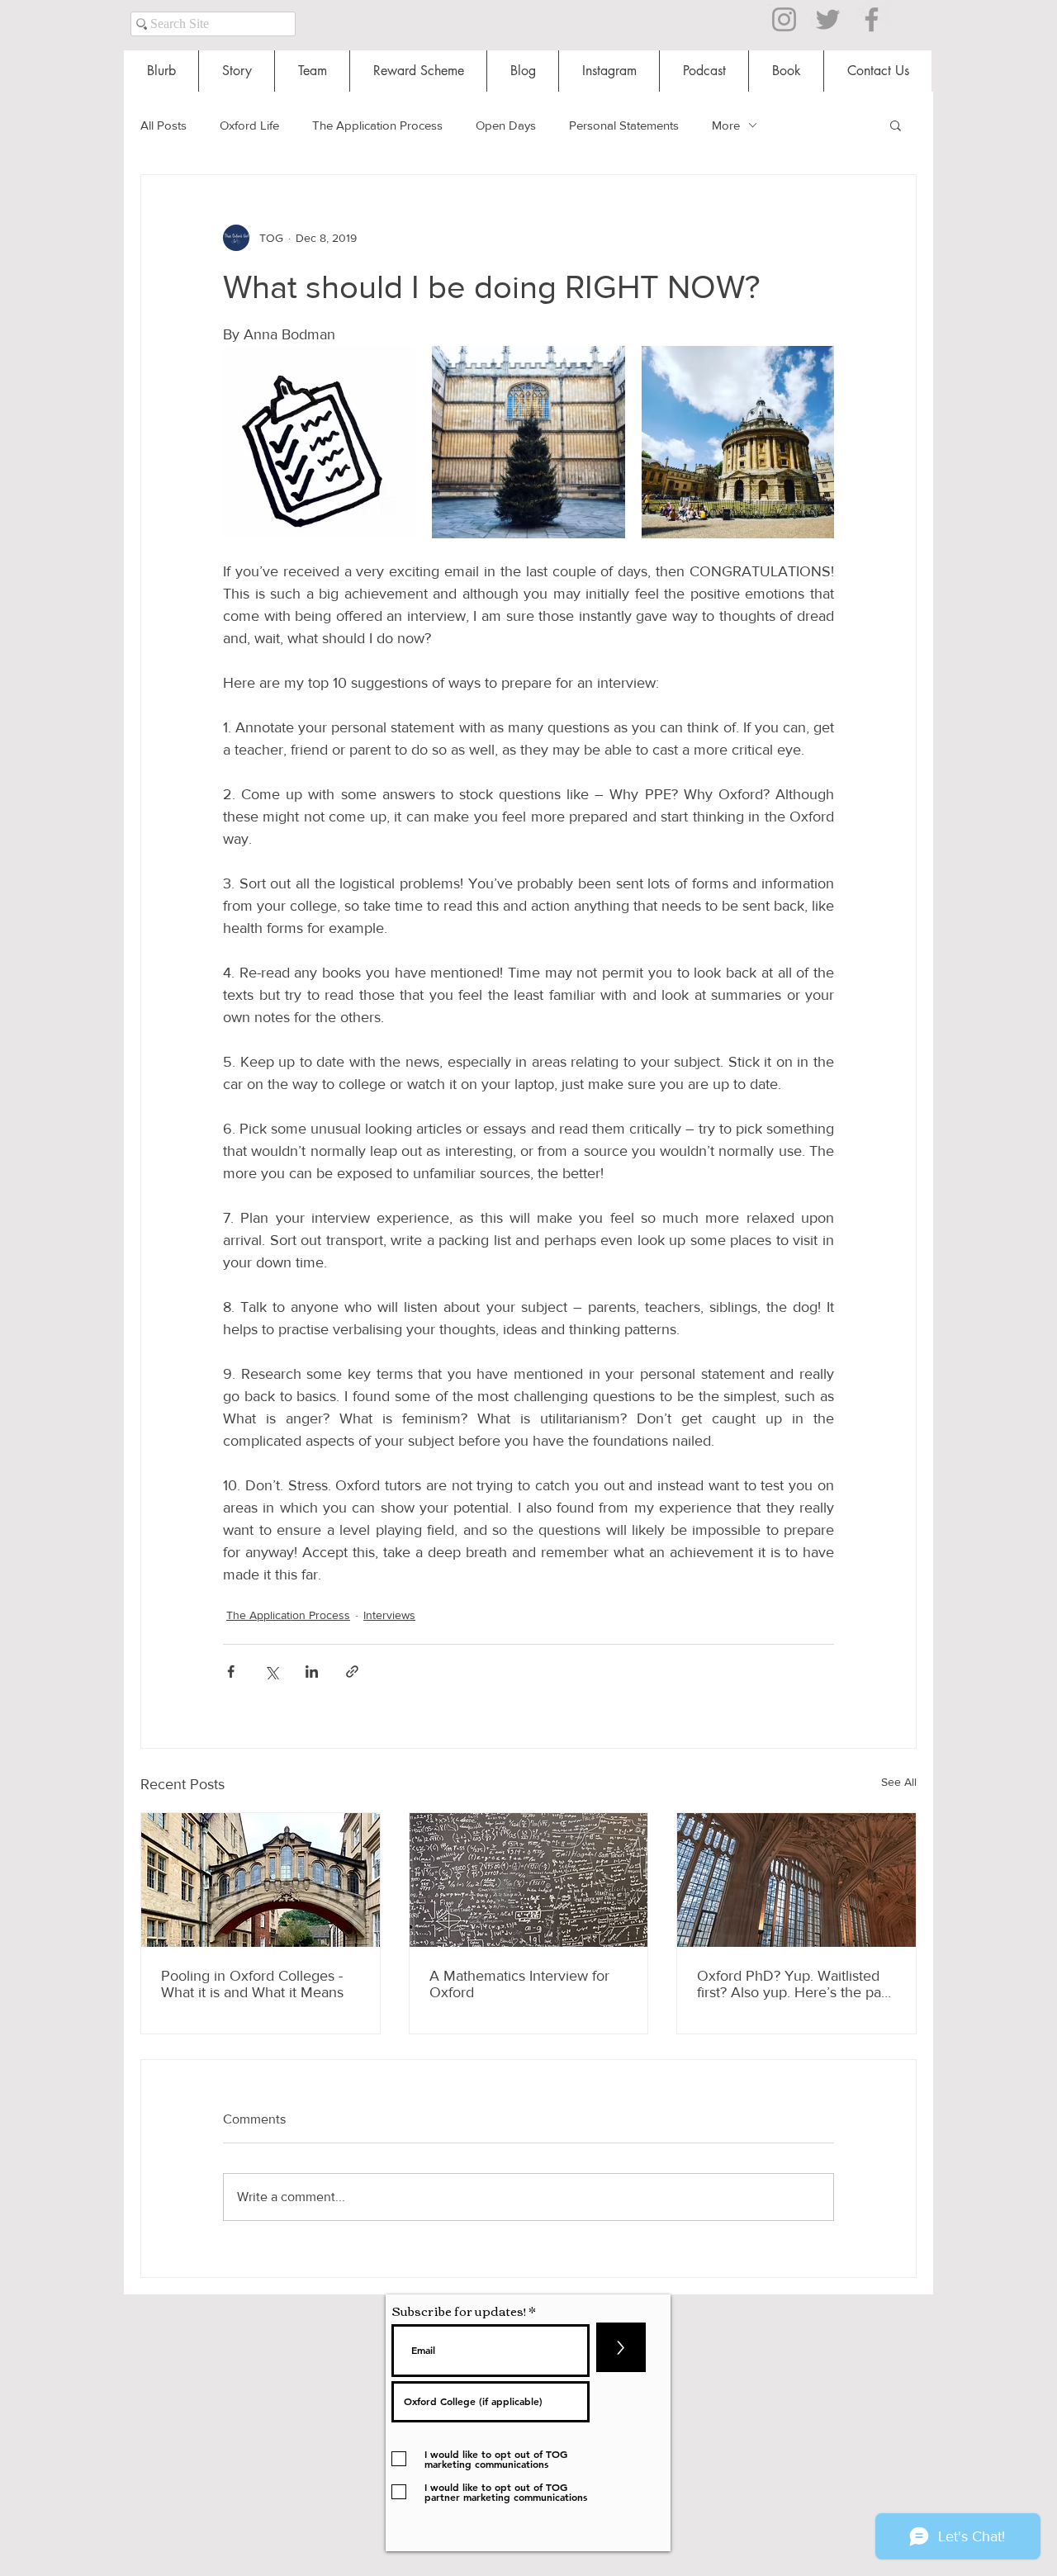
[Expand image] (319, 442)
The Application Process (377, 125)
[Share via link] (352, 1672)
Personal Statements (624, 125)
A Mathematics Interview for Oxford (519, 1984)
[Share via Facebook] (231, 1672)
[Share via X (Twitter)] (271, 1672)
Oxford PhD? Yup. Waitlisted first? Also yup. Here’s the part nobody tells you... (794, 1984)
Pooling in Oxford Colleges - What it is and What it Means (252, 1984)
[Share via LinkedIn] (312, 1672)
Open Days (506, 125)
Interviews (389, 1615)
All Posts (164, 125)
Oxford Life (249, 125)
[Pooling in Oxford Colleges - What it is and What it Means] (261, 1880)
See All (899, 1782)
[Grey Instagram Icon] (784, 19)
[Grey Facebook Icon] (872, 19)
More (726, 125)
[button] (896, 125)
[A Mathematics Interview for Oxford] (529, 1880)
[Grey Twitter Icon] (828, 19)
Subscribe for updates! (459, 2311)
